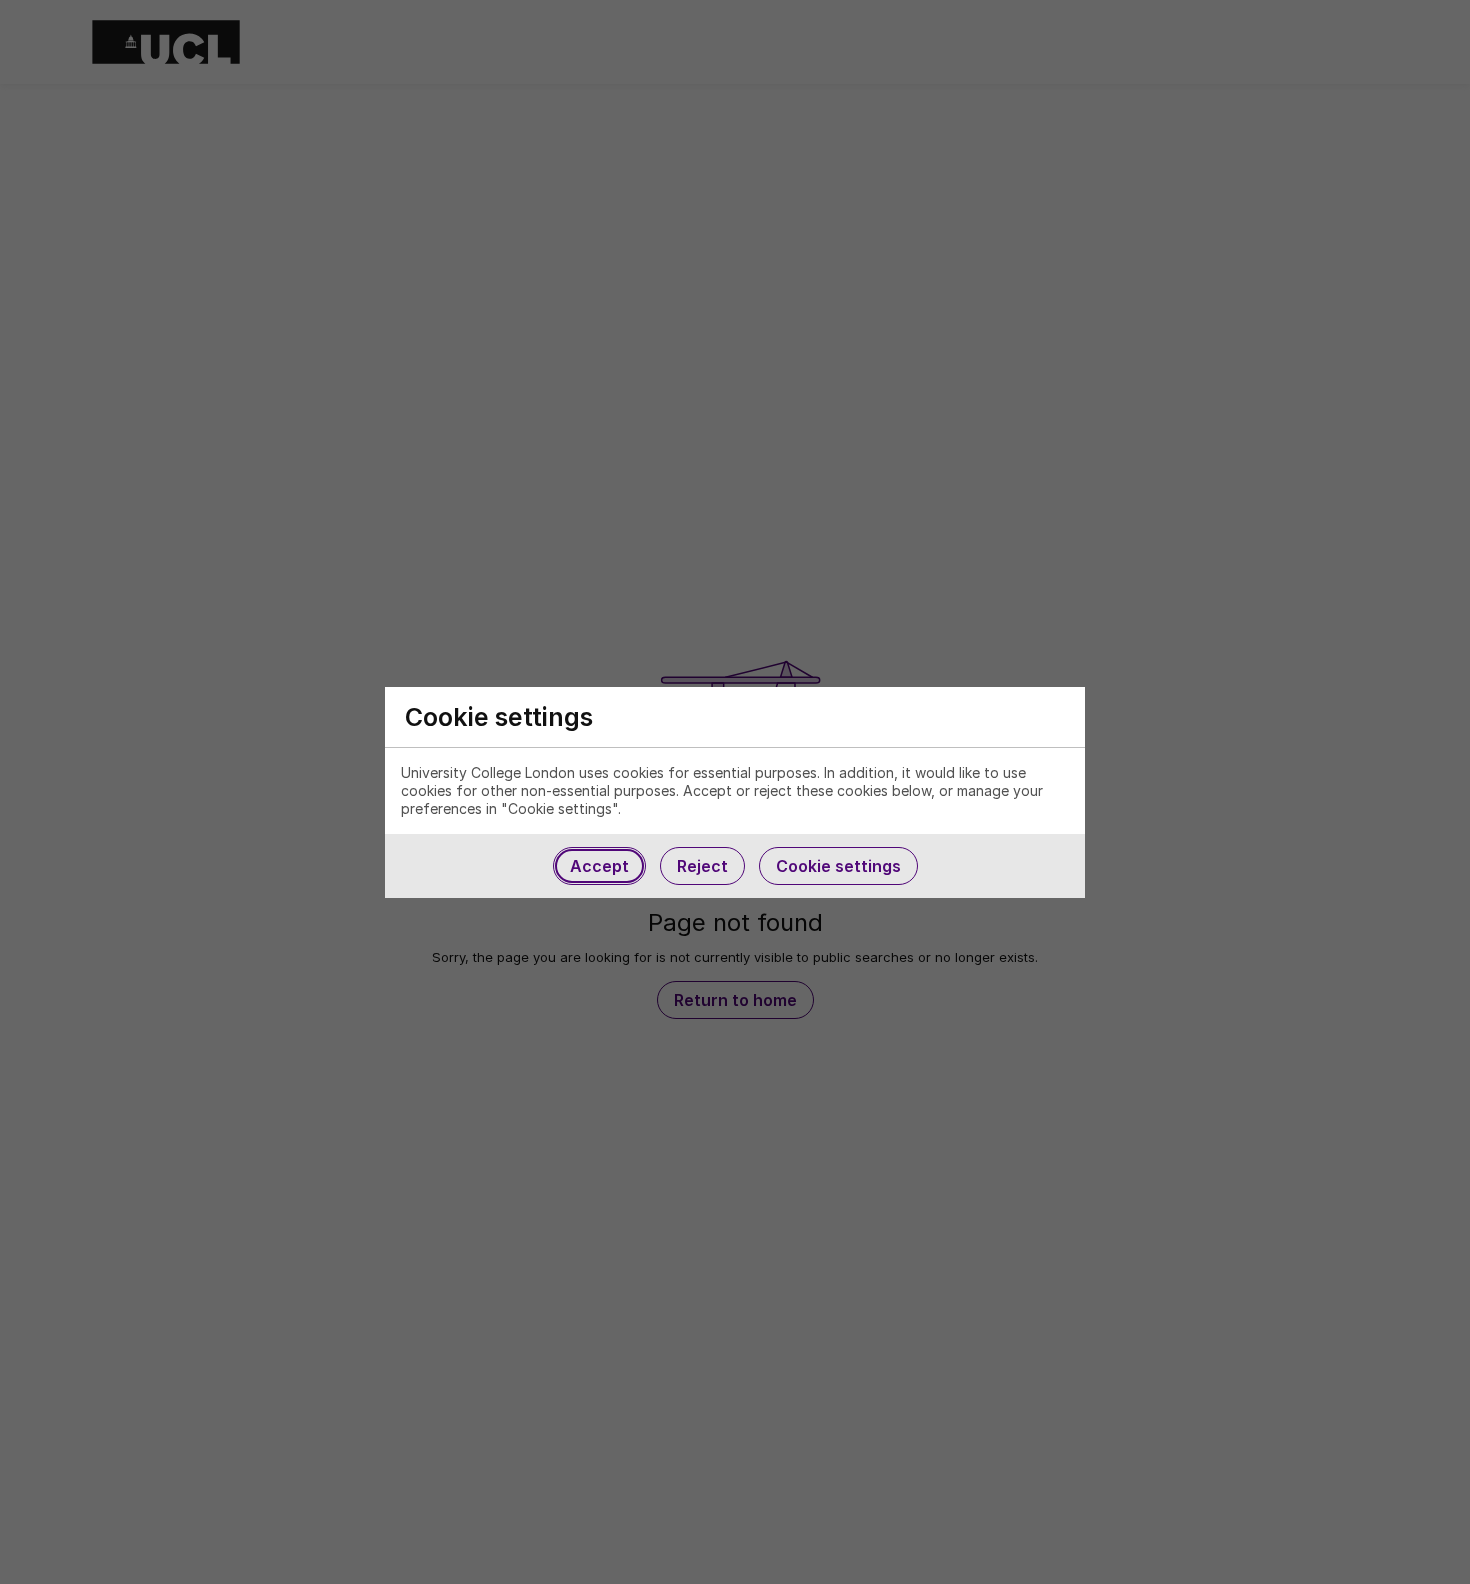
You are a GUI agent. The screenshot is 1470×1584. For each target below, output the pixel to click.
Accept (599, 866)
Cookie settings (838, 866)
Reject (702, 866)
